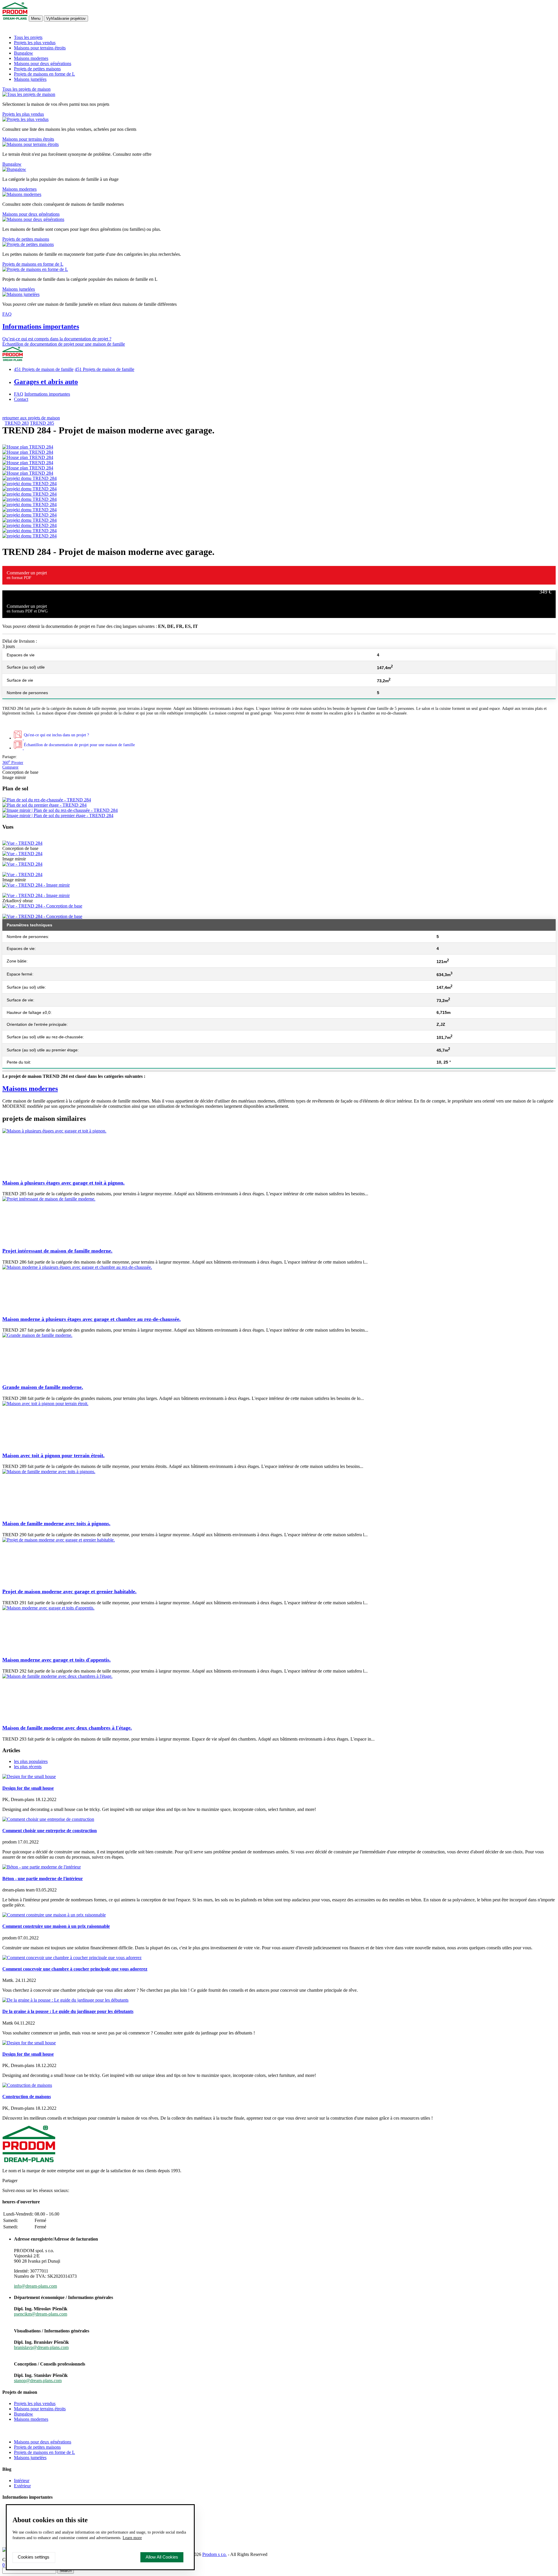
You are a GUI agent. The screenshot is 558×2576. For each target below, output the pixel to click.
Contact (21, 399)
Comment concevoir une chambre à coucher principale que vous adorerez (75, 1969)
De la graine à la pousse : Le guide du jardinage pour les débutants (68, 2011)
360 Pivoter (13, 763)
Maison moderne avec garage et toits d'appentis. (57, 1660)
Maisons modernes (31, 58)
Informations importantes (41, 326)
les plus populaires (31, 1761)
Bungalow (24, 53)
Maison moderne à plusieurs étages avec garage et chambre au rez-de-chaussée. (92, 1319)
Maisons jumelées (30, 79)
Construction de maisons (27, 2097)
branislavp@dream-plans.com (41, 2347)
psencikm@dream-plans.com (41, 2314)
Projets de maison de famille (44, 369)
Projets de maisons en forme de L (44, 74)
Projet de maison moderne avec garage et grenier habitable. (69, 1591)
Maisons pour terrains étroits (40, 48)
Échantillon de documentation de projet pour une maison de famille (64, 344)
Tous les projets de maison (26, 89)
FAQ (7, 314)
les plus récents (28, 1767)
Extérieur (22, 2486)
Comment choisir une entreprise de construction (50, 1831)
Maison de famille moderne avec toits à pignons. (56, 1523)
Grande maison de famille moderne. (43, 1387)
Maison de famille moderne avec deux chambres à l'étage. (67, 1728)
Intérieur (22, 2481)
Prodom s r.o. (214, 2554)
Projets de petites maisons (37, 69)
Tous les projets (28, 37)
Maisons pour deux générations (43, 64)
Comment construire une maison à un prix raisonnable (56, 1926)
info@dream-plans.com (35, 2286)
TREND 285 (42, 423)
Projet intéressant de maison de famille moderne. (57, 1251)
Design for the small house (28, 1788)
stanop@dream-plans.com (38, 2381)
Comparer (10, 767)
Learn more (132, 2538)
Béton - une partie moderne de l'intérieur (43, 1879)
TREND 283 (17, 423)
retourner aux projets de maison (31, 418)
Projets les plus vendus (35, 43)
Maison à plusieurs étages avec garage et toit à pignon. (64, 1183)
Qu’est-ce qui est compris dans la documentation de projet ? (57, 339)
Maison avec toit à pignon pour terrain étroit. (53, 1455)
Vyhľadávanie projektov (66, 18)
